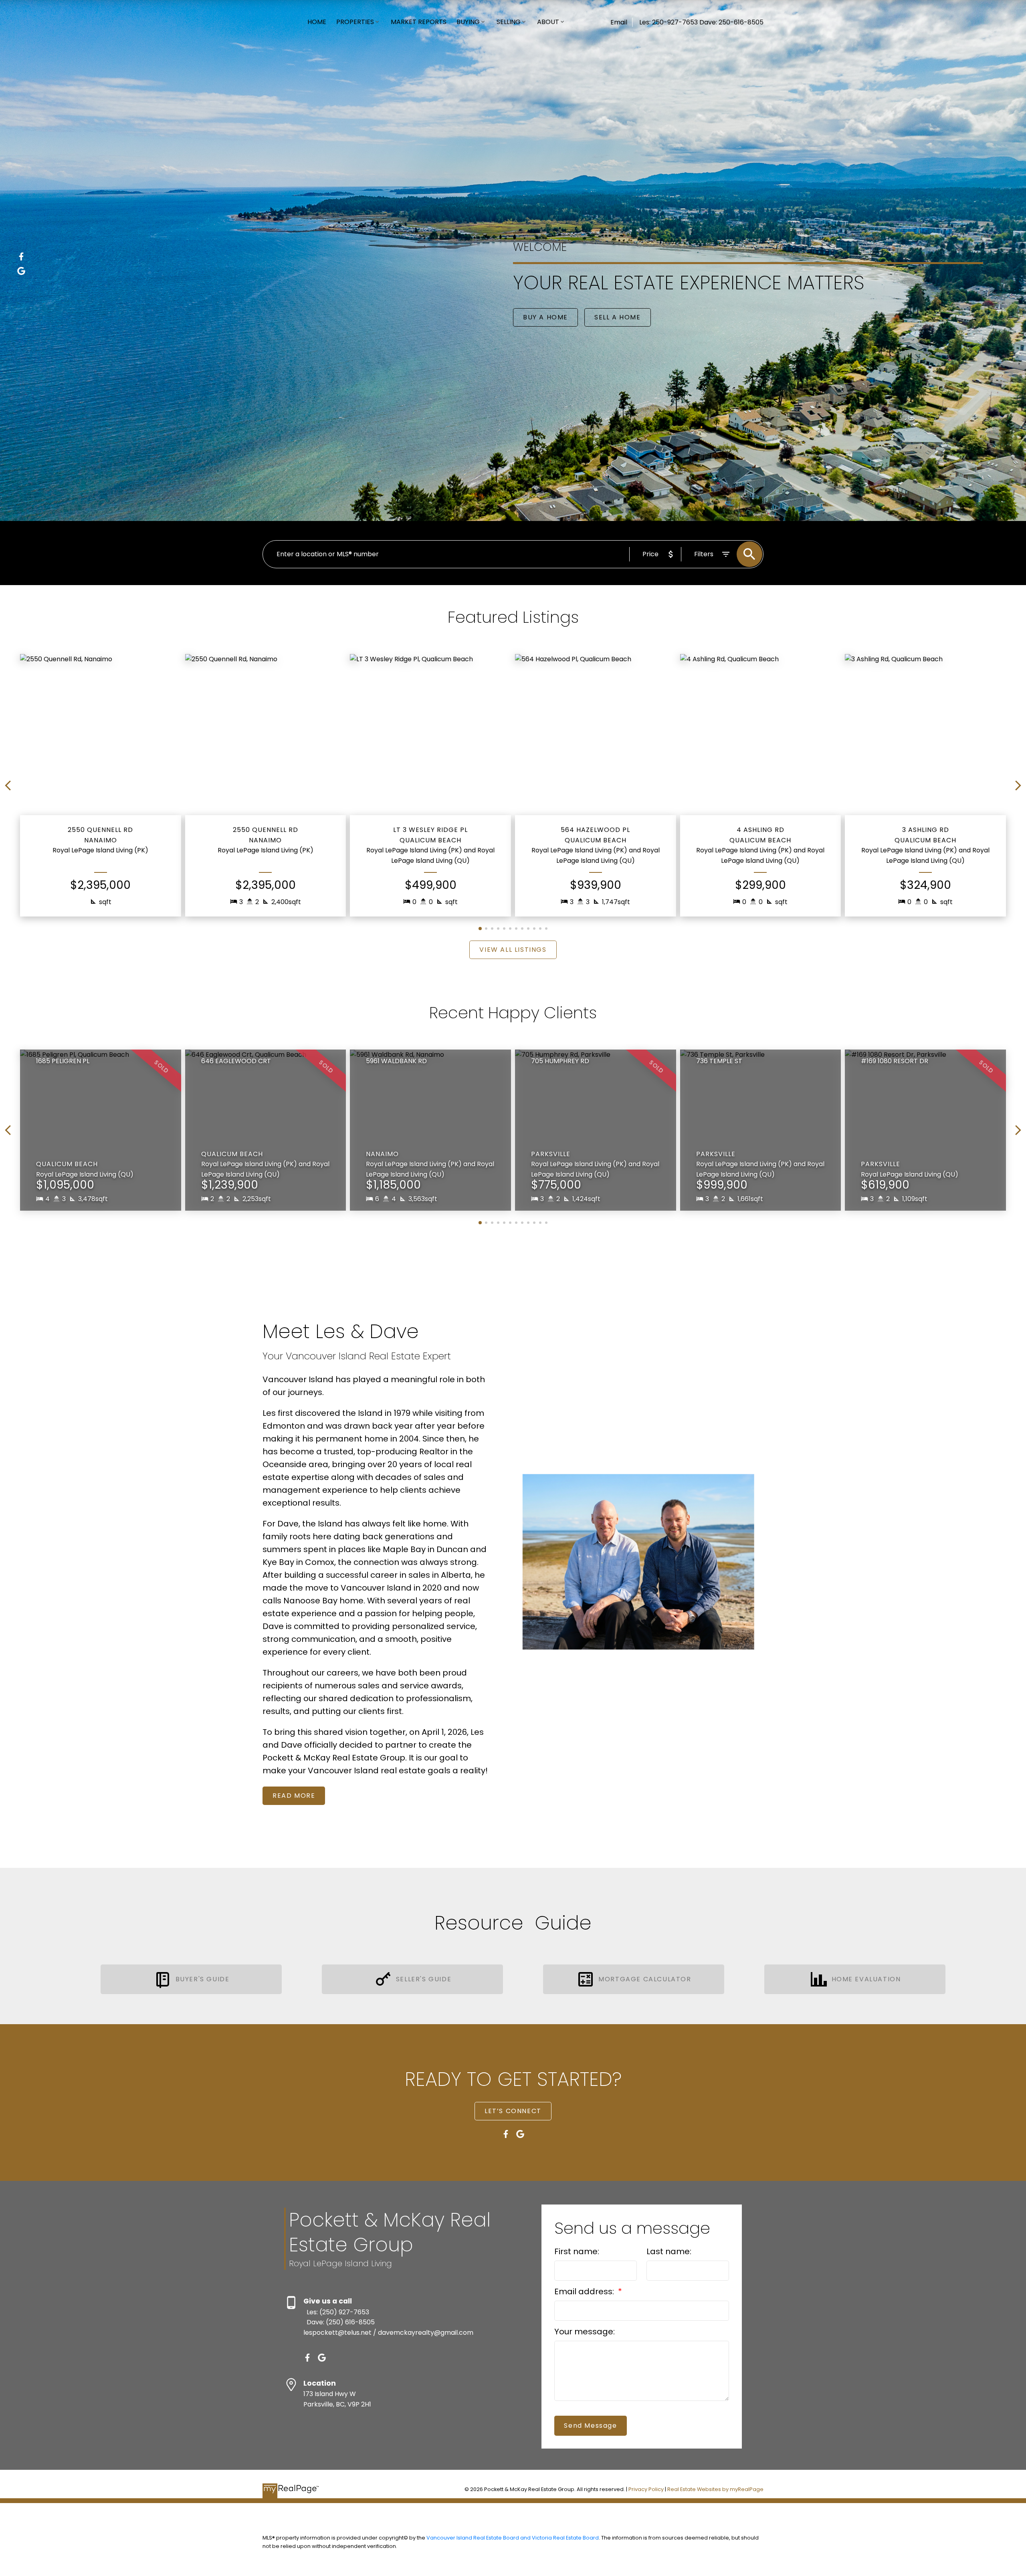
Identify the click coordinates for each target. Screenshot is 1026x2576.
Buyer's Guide (203, 1979)
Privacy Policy (646, 2489)
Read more (294, 1796)
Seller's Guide (424, 1979)
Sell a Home (618, 317)
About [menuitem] (548, 22)
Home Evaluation (866, 1979)
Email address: (585, 2291)
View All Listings (513, 950)
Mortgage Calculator (645, 1979)
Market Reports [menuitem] (419, 22)
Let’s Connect (513, 2111)
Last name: (669, 2251)
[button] (21, 256)
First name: (577, 2251)
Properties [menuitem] (355, 22)
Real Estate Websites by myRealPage (715, 2489)
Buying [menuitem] (468, 22)
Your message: (585, 2332)
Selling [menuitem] (509, 22)
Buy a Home (545, 317)
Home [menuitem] (317, 22)
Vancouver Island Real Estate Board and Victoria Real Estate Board (513, 2538)
